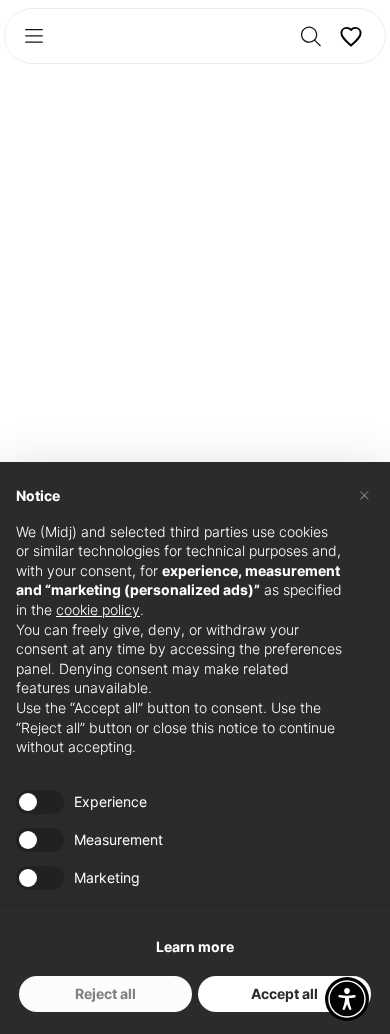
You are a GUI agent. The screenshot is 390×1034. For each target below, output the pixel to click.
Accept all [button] (284, 993)
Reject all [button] (105, 993)
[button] (347, 999)
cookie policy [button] (98, 609)
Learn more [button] (195, 946)
